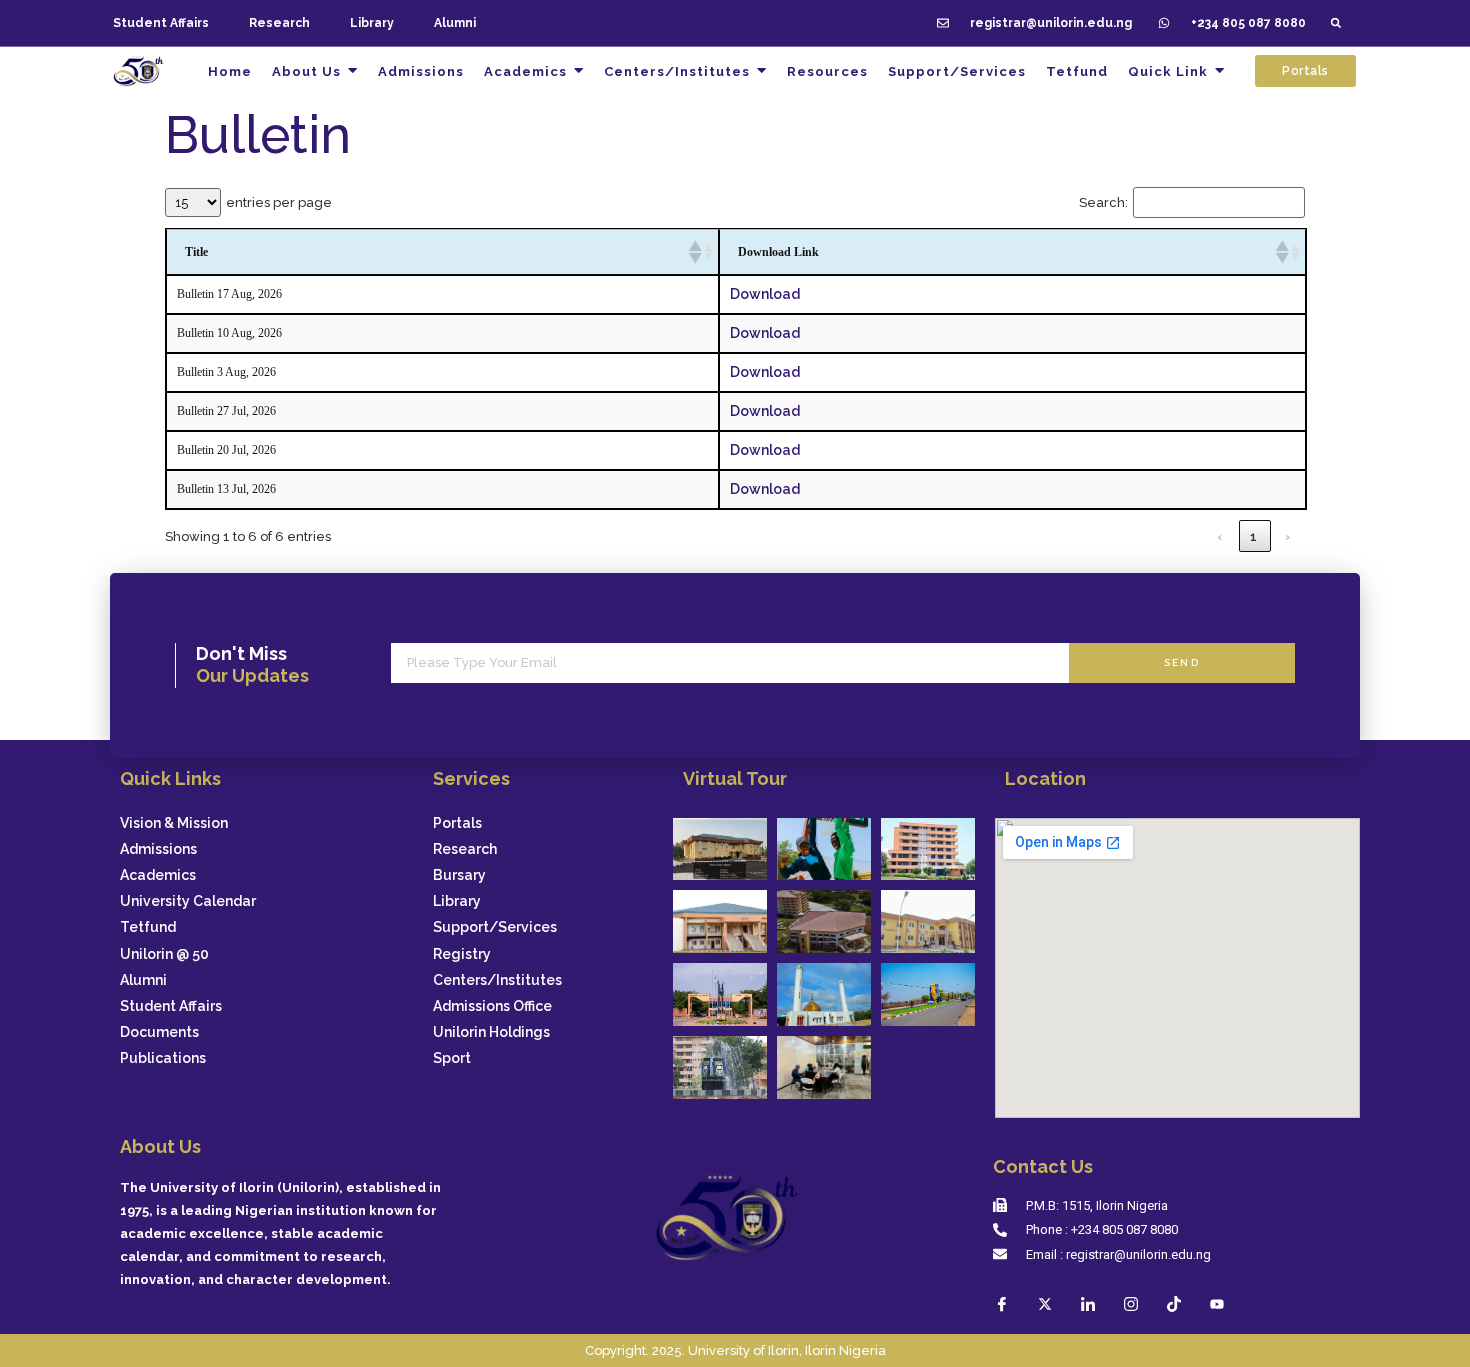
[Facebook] (1002, 1304)
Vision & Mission (174, 823)
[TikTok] (1174, 1304)
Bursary (459, 875)
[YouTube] (1217, 1304)
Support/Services (495, 927)
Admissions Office (492, 1006)
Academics (158, 875)
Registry (462, 954)
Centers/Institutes (497, 980)
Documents (159, 1032)
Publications (163, 1058)
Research (279, 23)
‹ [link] (1220, 536)
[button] (1335, 23)
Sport (452, 1058)
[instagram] (1131, 1304)
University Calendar (188, 901)
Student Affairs (161, 23)
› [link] (1288, 536)
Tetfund (148, 927)
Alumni (455, 23)
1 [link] (1254, 536)
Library (372, 23)
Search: (1103, 202)
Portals (457, 823)
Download (765, 294)
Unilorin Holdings (491, 1032)
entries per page (279, 202)
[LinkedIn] (1088, 1304)
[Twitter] (1045, 1304)
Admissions (158, 849)
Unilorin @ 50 (164, 954)
